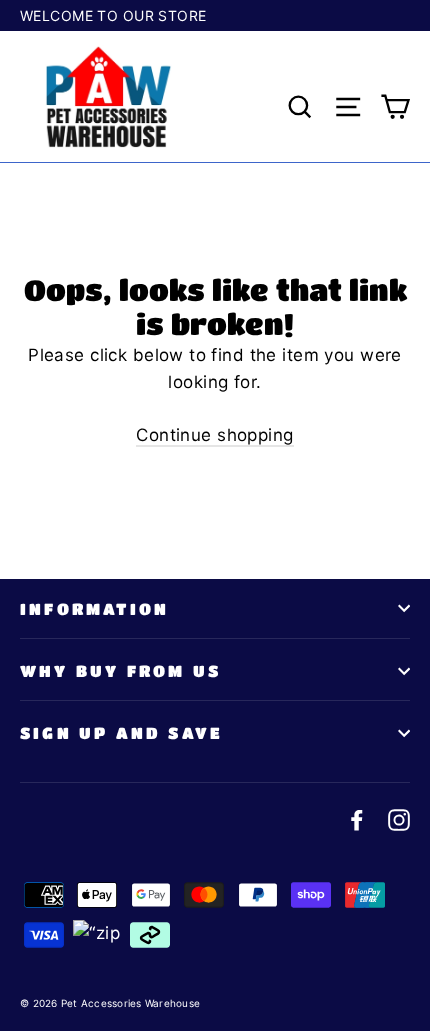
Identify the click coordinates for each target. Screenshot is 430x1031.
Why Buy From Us (120, 670)
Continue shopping (214, 435)
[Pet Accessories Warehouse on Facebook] (357, 818)
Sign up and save (121, 732)
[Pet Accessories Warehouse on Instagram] (399, 818)
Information (94, 608)
